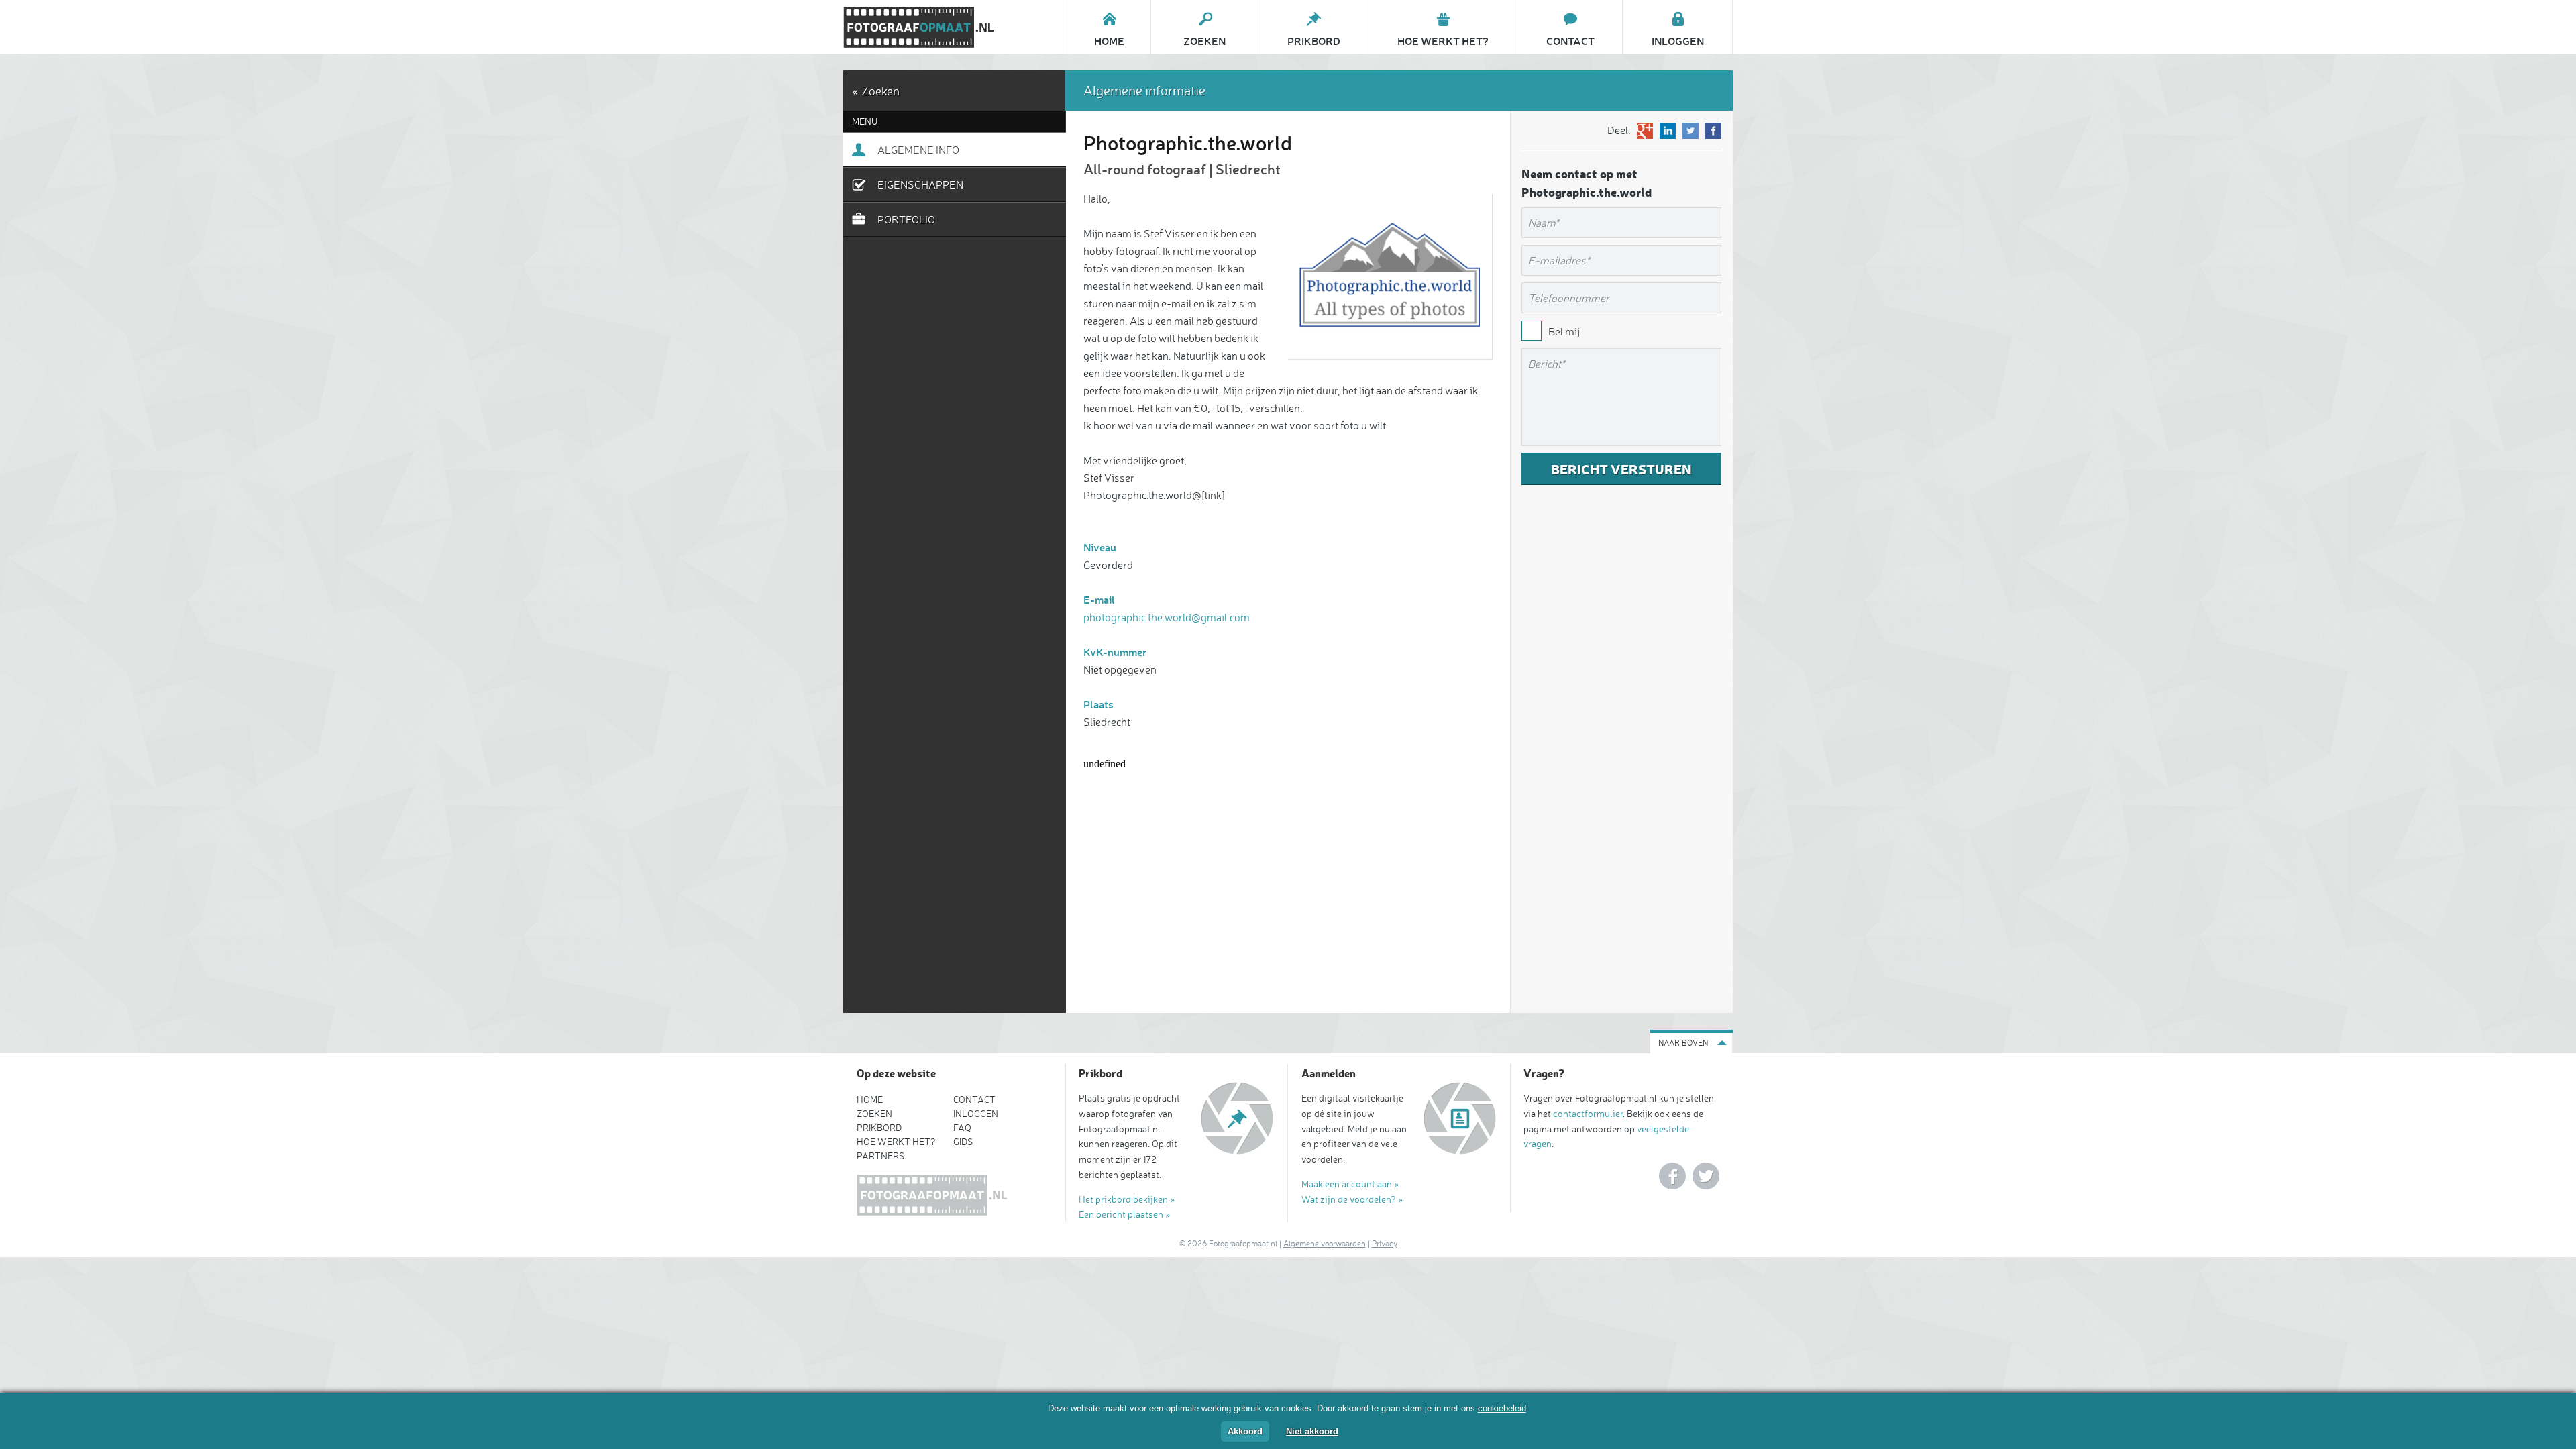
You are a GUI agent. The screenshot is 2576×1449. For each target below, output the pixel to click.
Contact (974, 1099)
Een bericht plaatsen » (1125, 1214)
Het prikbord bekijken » (1127, 1199)
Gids (963, 1141)
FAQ (962, 1127)
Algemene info (918, 150)
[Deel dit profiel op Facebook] (1713, 131)
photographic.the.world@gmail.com (1167, 617)
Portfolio (906, 219)
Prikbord (879, 1127)
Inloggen (976, 1113)
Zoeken (874, 1113)
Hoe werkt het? (896, 1141)
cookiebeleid (1502, 1408)
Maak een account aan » (1350, 1184)
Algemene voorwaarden (1325, 1243)
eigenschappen (920, 184)
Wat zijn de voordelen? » (1352, 1199)
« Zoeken (876, 91)
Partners (880, 1156)
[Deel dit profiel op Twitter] (1690, 131)
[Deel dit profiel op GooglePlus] (1645, 131)
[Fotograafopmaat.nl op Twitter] (1706, 1176)
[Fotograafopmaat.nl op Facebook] (1672, 1176)
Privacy (1385, 1243)
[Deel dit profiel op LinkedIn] (1668, 131)
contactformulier (1588, 1113)
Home (870, 1099)
